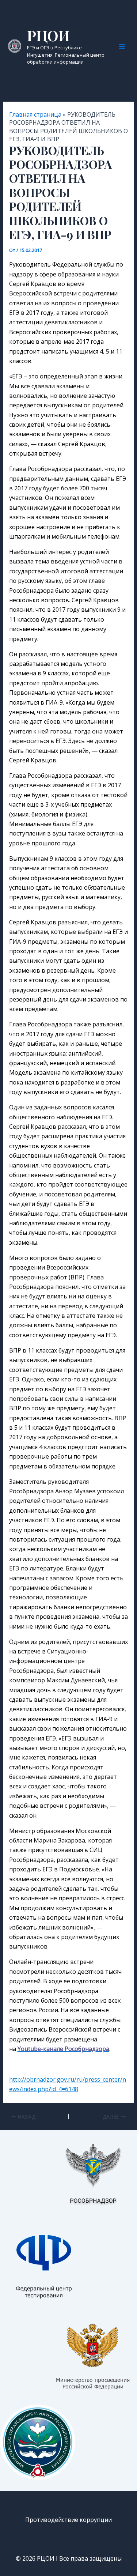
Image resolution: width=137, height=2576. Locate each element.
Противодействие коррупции (68, 2520)
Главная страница (35, 114)
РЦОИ (48, 35)
